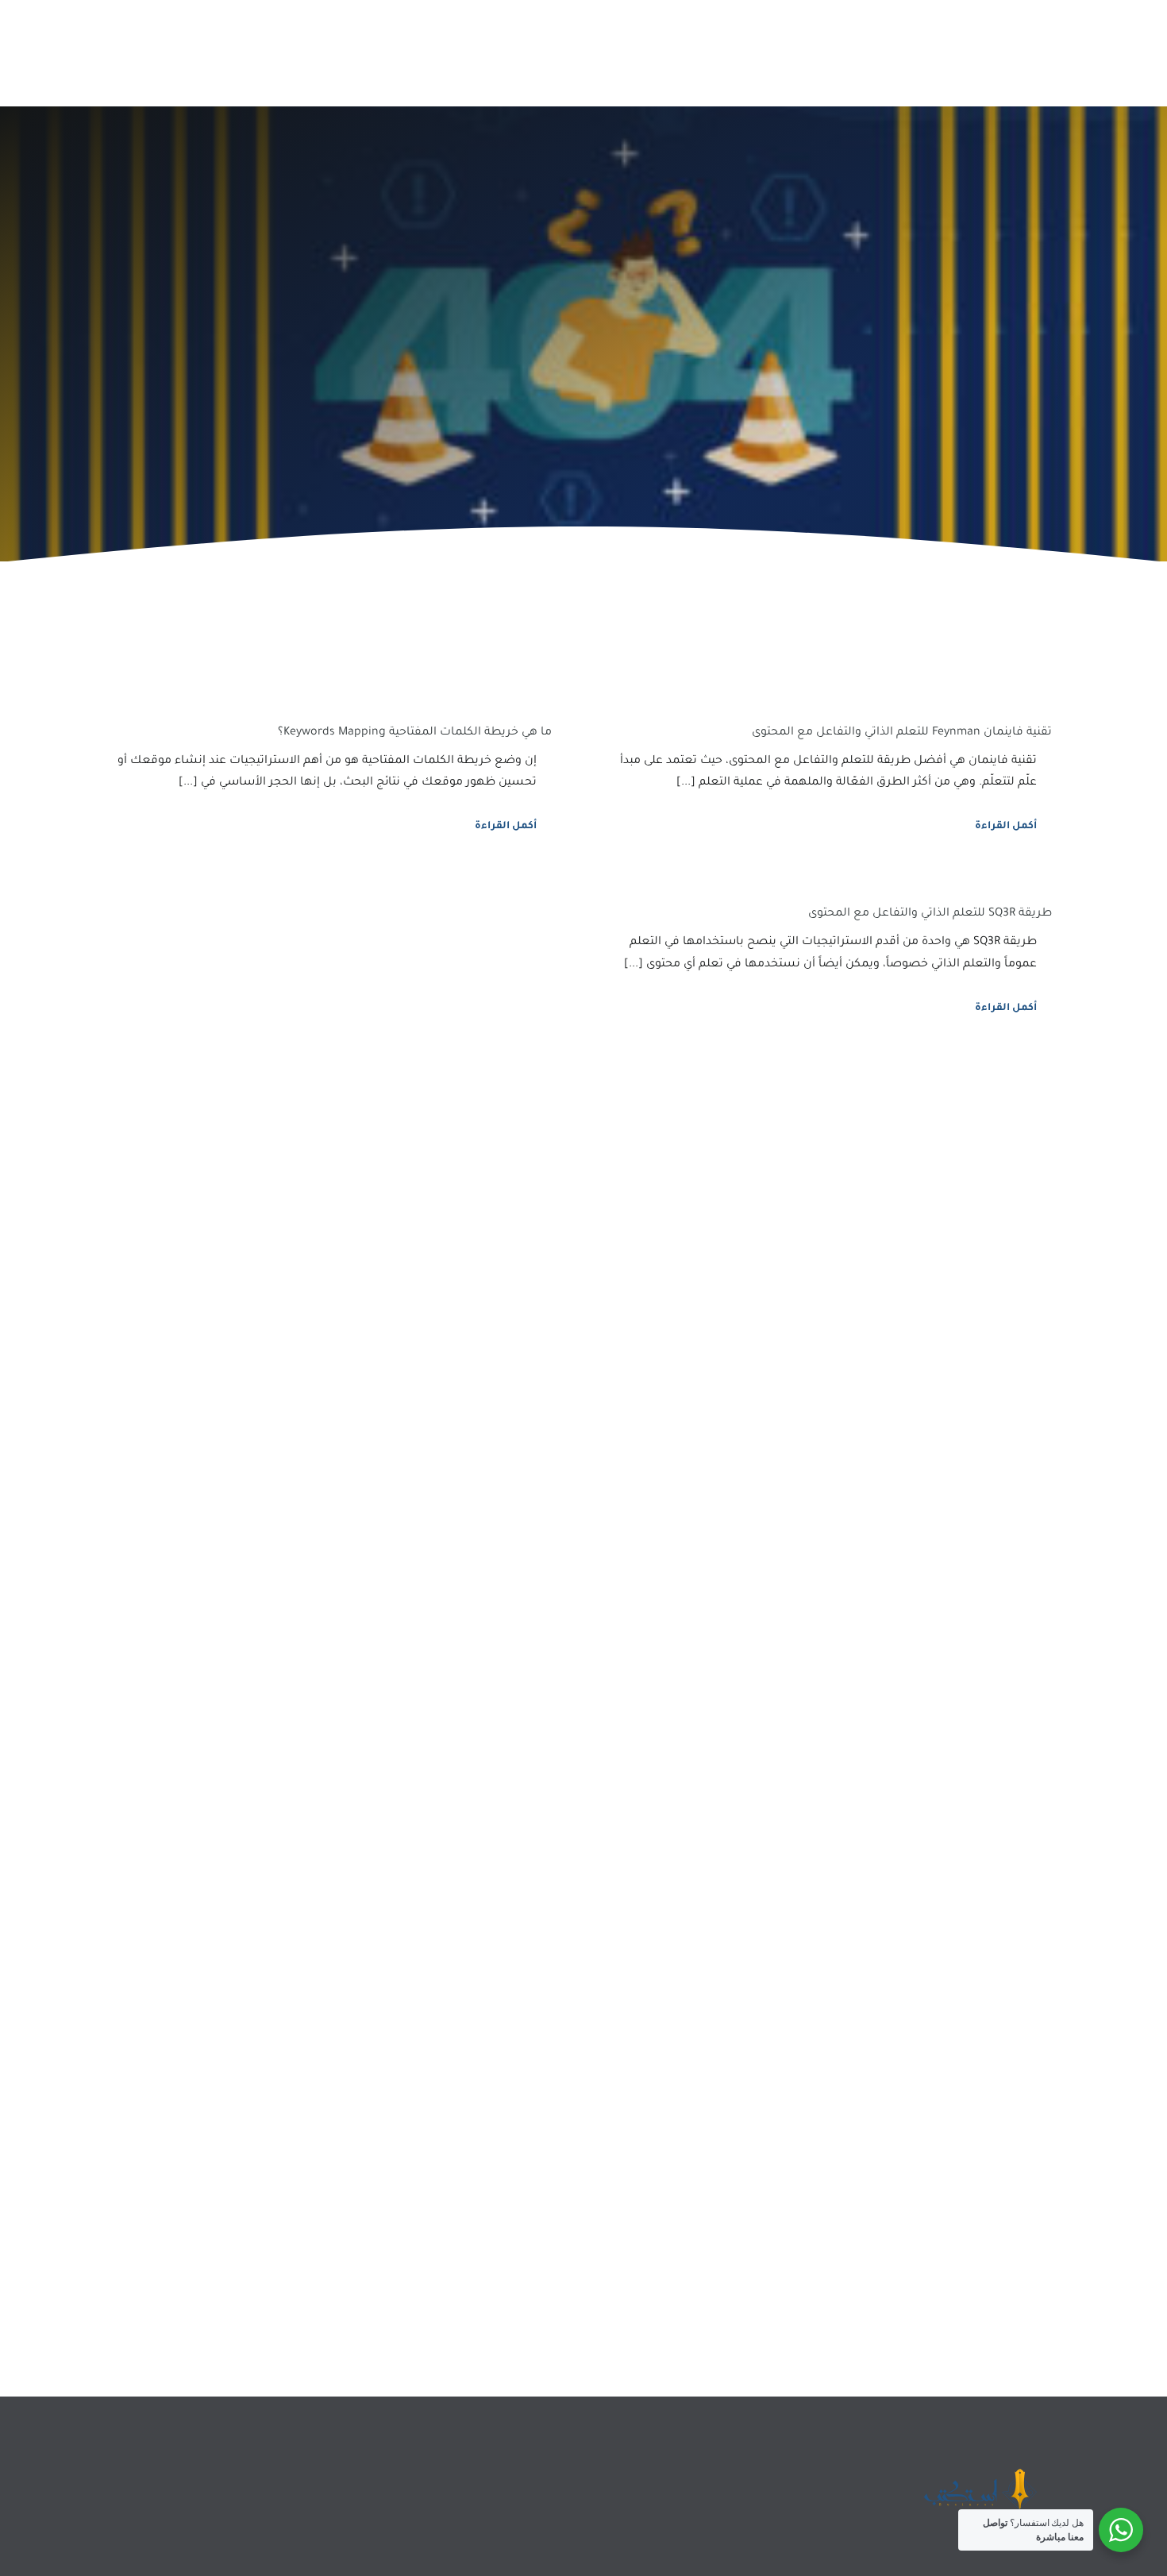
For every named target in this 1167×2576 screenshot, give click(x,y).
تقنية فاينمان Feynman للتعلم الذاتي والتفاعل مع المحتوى (902, 733)
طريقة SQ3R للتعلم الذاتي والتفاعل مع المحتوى (930, 914)
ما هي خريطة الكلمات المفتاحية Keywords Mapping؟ (415, 733)
